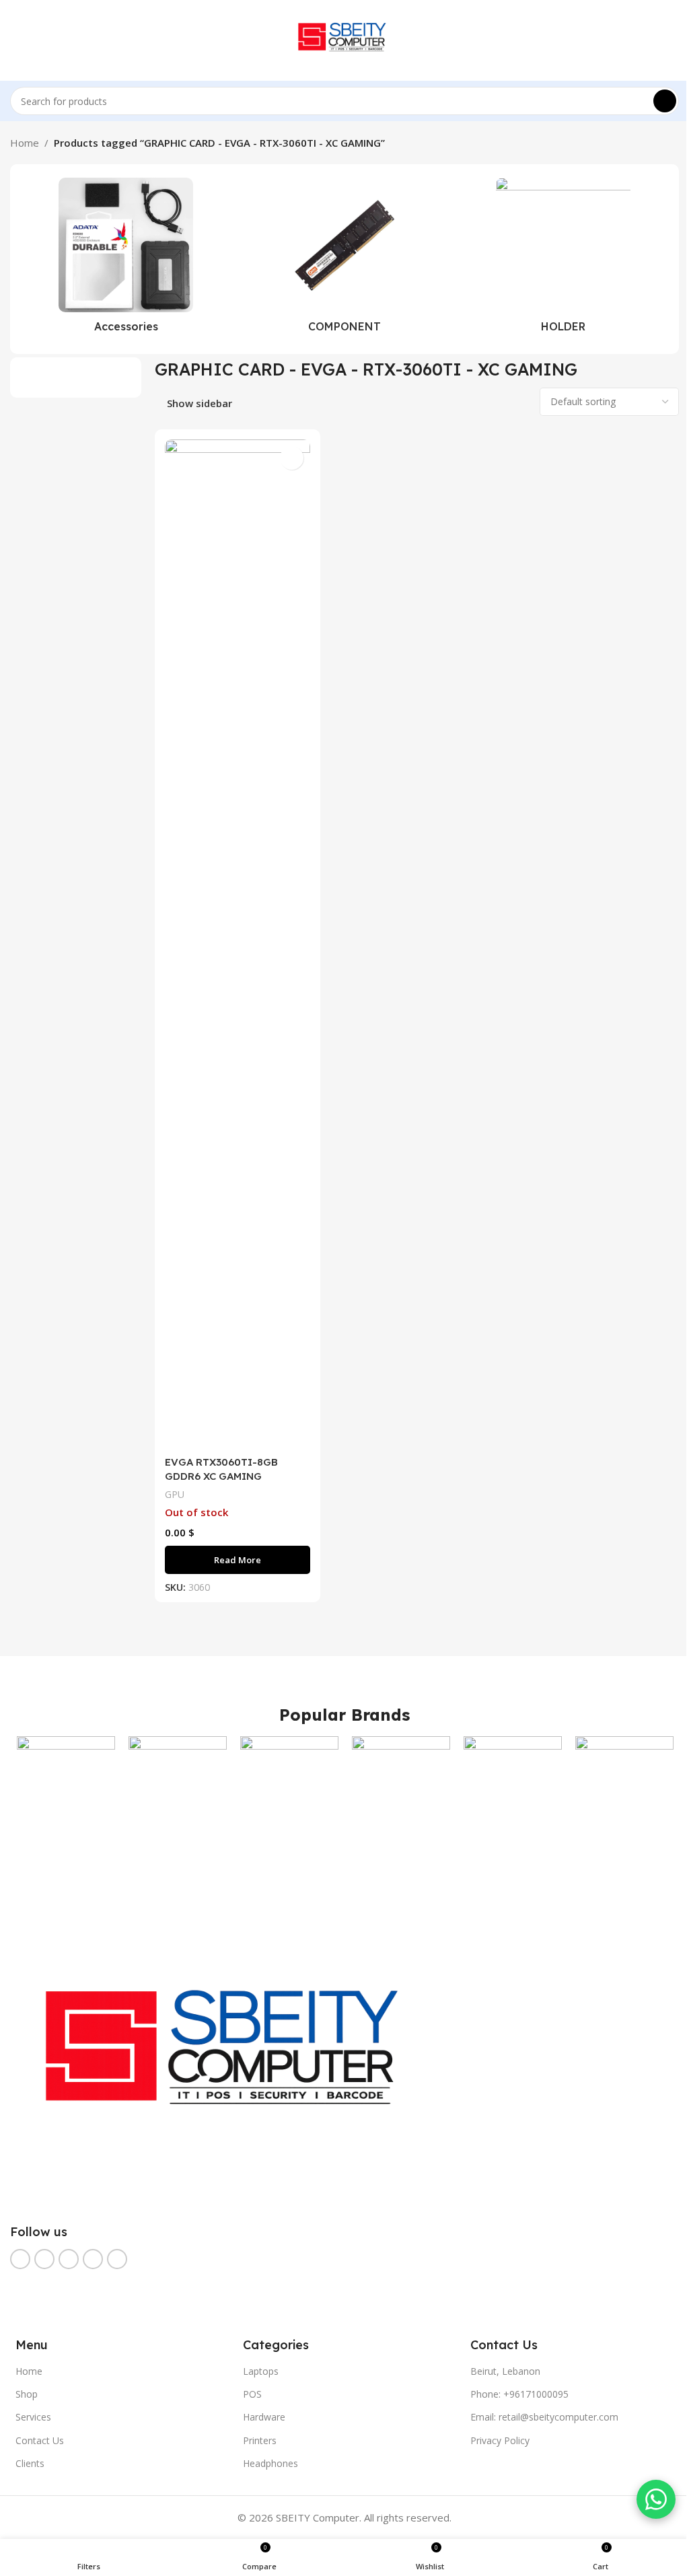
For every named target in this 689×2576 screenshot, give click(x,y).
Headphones (270, 2463)
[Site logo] (345, 39)
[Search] (665, 101)
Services (33, 2417)
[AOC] (66, 1785)
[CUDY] (401, 1785)
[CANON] (289, 1785)
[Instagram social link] (44, 2259)
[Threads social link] (69, 2259)
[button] (18, 259)
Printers (260, 2440)
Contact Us (40, 2440)
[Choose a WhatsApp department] (656, 2499)
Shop (27, 2394)
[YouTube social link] (93, 2259)
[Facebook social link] (20, 2259)
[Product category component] (345, 259)
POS (252, 2394)
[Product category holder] (563, 259)
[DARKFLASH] (624, 1785)
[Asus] (178, 1785)
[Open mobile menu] (15, 40)
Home (25, 143)
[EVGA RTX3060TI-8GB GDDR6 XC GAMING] (238, 944)
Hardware (264, 2417)
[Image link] (233, 2059)
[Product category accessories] (126, 259)
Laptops (261, 2371)
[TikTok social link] (117, 2259)
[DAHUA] (513, 1785)
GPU (175, 1494)
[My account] (674, 40)
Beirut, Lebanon (505, 2371)
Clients (30, 2463)
